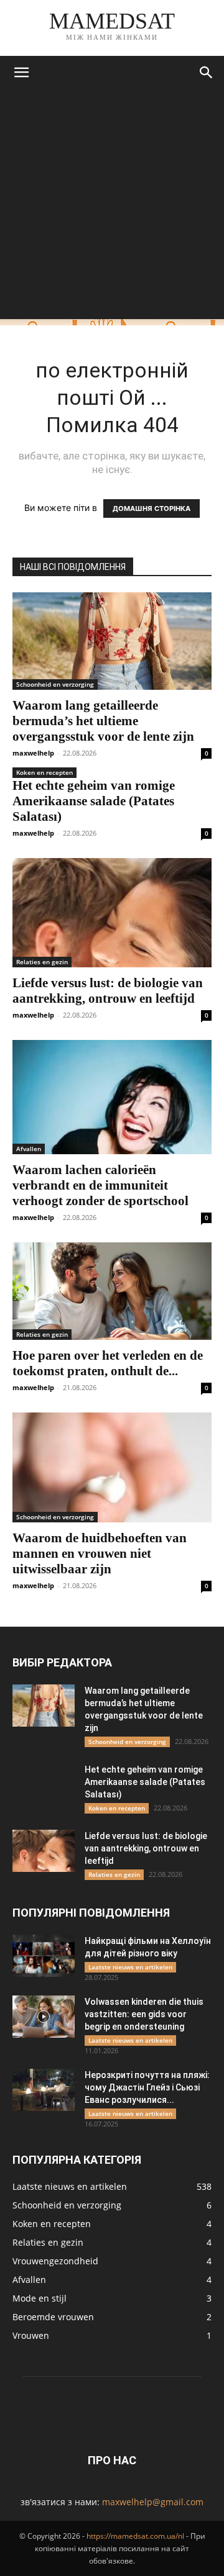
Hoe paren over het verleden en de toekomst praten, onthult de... (108, 1363)
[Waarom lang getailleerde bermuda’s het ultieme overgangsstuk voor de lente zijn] (112, 641)
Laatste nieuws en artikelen (130, 1967)
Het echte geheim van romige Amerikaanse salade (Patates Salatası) (94, 801)
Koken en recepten (44, 772)
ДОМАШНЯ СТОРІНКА (152, 508)
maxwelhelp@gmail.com (153, 2502)
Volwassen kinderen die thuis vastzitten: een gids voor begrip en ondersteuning (144, 2014)
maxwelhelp (33, 753)
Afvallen (29, 1149)
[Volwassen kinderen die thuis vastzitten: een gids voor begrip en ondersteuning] (44, 2017)
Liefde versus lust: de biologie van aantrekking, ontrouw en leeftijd (108, 991)
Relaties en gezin (42, 962)
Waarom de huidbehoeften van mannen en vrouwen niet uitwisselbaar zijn (100, 1553)
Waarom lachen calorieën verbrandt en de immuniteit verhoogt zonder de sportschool (100, 1185)
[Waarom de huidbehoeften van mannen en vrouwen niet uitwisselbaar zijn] (112, 1467)
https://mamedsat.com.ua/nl (135, 2536)
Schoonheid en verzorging (55, 684)
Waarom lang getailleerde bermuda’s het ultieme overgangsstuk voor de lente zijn (103, 721)
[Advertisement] (112, 207)
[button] (21, 73)
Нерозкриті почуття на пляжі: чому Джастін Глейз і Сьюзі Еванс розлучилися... (147, 2087)
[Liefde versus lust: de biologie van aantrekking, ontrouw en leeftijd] (112, 913)
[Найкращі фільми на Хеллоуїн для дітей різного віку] (44, 1956)
